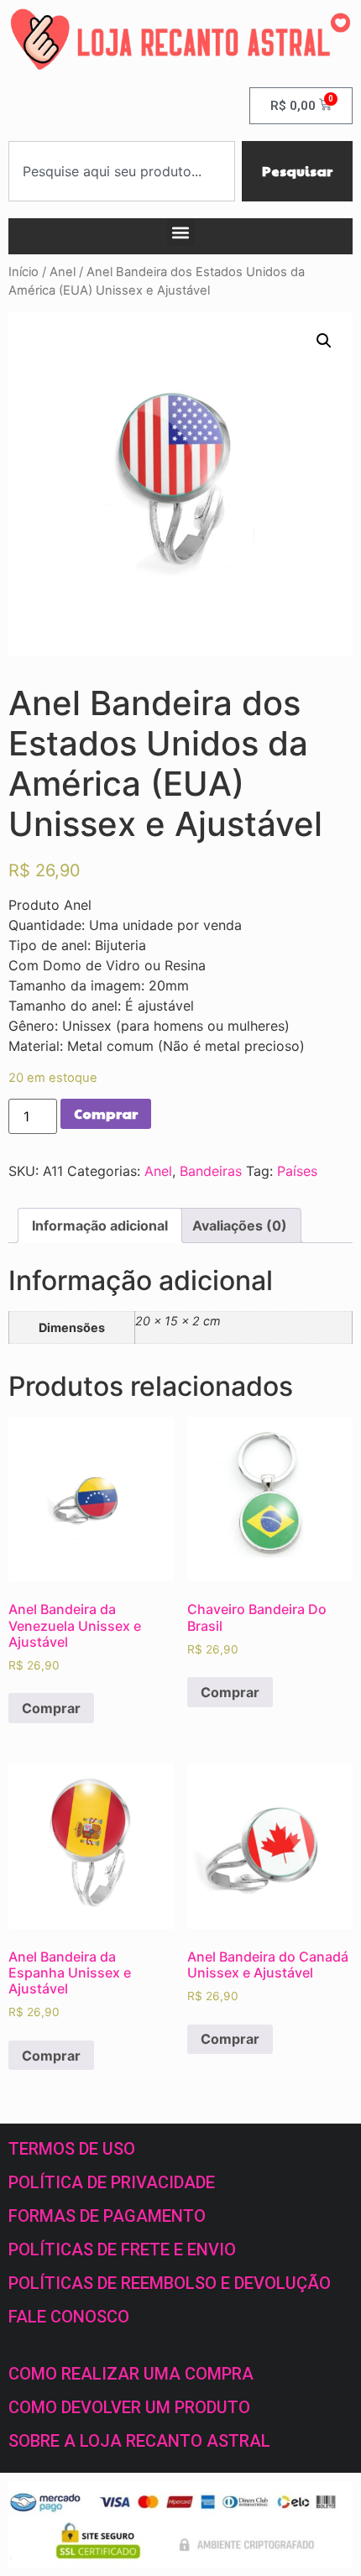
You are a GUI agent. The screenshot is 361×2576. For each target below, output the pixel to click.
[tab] (100, 1225)
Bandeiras (211, 1171)
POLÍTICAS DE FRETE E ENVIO (122, 2249)
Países (297, 1171)
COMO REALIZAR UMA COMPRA (131, 2374)
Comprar (106, 1113)
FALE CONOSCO (69, 2317)
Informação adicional (100, 1225)
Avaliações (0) (240, 1225)
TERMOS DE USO (72, 2149)
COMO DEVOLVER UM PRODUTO (129, 2407)
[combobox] (122, 171)
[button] (181, 232)
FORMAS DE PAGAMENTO (107, 2216)
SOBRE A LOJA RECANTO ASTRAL (139, 2441)
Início (24, 272)
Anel (63, 272)
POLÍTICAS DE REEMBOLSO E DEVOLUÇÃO (170, 2283)
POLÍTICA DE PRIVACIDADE (112, 2182)
